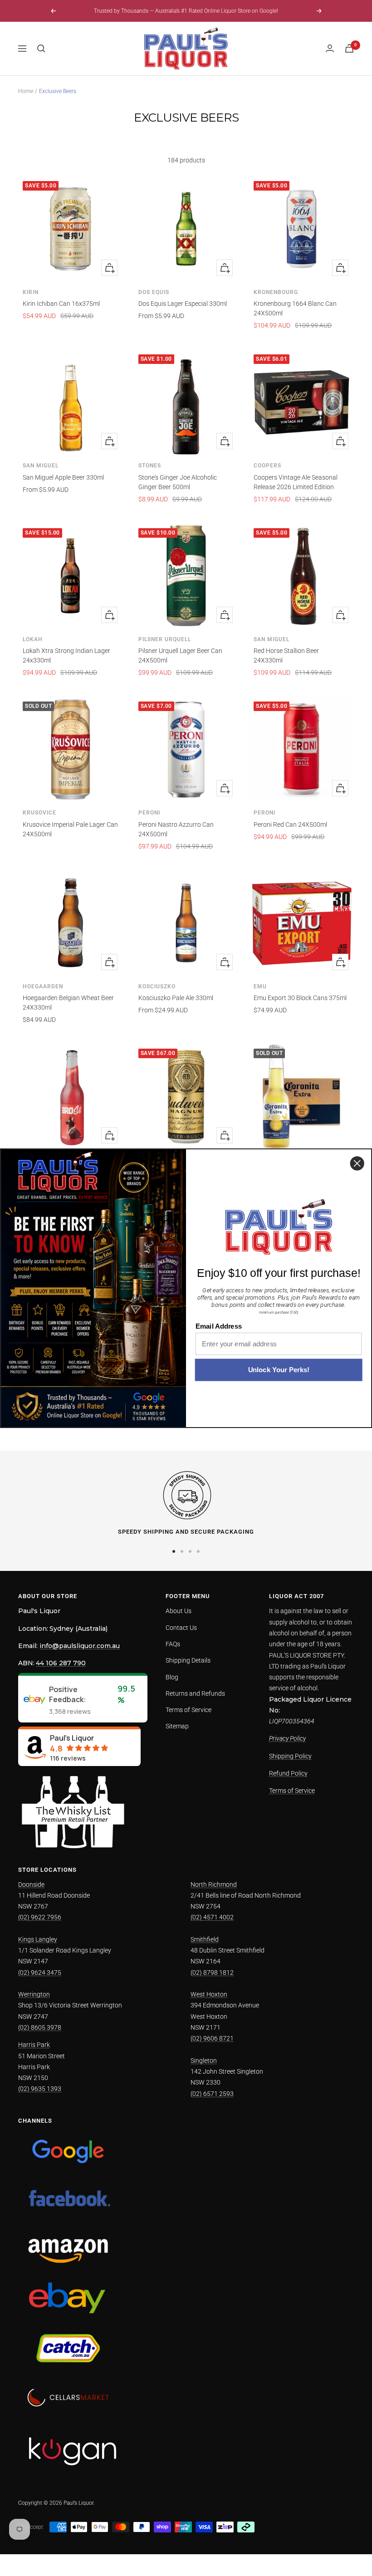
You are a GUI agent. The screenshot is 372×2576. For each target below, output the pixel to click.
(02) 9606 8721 (212, 2038)
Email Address (219, 1326)
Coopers (267, 466)
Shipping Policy (290, 1756)
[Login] (330, 48)
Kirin (31, 292)
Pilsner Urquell (165, 639)
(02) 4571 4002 (212, 1917)
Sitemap (177, 1726)
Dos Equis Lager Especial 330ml (183, 304)
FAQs (173, 1644)
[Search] (41, 49)
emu (260, 986)
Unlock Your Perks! (279, 1370)
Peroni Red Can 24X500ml (290, 824)
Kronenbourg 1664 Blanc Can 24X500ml (295, 308)
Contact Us (181, 1628)
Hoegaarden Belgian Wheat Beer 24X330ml (68, 1003)
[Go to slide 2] (182, 1551)
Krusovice (39, 813)
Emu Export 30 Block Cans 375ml (300, 998)
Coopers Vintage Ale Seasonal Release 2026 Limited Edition (296, 482)
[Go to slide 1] (174, 1551)
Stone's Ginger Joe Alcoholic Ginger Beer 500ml (178, 482)
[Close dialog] (357, 1163)
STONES (150, 466)
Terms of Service (188, 1710)
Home (26, 91)
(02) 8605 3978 (40, 2027)
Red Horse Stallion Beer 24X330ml (286, 655)
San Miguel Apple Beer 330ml (63, 477)
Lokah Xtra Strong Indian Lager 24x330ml (66, 655)
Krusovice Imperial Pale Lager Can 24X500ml (70, 829)
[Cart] (349, 48)
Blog (172, 1677)
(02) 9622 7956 (40, 1917)
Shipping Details (188, 1660)
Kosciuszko (157, 986)
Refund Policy (288, 1773)
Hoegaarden (43, 986)
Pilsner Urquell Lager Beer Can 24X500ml (180, 655)
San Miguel (41, 466)
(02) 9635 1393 (40, 2089)
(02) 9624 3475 (40, 1972)
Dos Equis (154, 292)
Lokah (33, 639)
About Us (179, 1611)
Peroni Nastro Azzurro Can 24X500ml (176, 829)
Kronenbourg (276, 292)
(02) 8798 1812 (212, 1972)
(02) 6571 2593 (212, 2094)
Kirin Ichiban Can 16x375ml (61, 304)
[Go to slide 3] (190, 1551)
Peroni (149, 813)
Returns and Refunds (195, 1693)
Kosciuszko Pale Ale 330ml (176, 998)
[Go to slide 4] (198, 1551)
